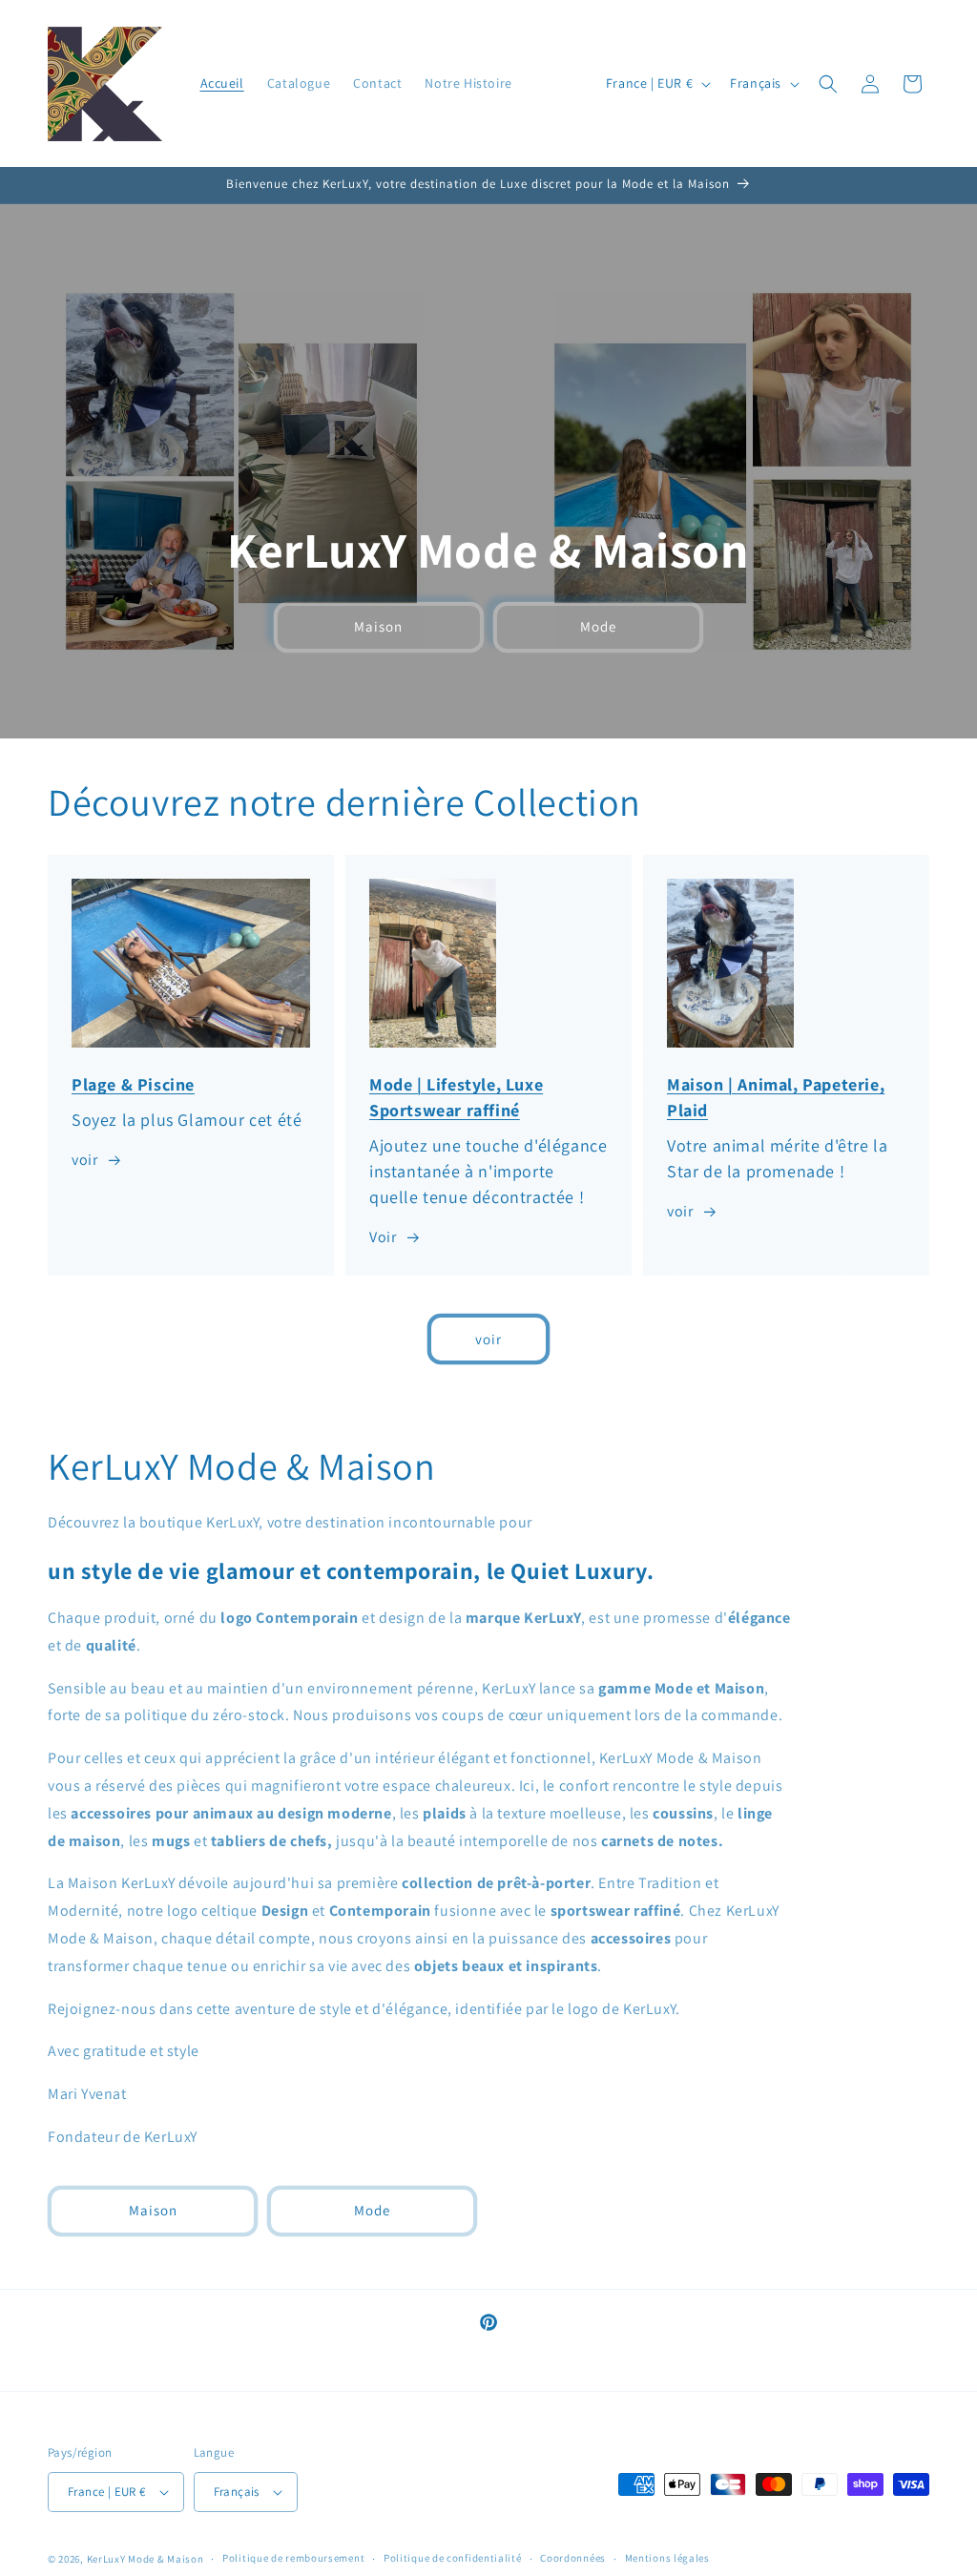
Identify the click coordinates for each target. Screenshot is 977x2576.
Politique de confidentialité (453, 2558)
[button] (828, 84)
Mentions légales (667, 2558)
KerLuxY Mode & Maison (146, 2559)
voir (84, 1160)
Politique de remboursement (293, 2558)
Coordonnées (573, 2558)
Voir (383, 1237)
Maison (378, 627)
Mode (598, 627)
